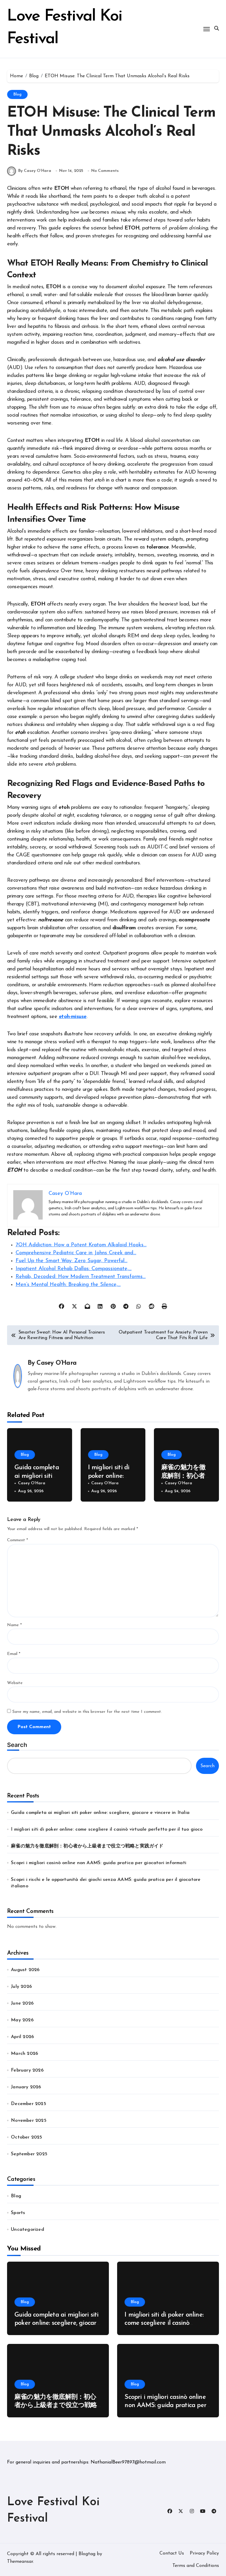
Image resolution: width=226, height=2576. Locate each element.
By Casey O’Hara (35, 171)
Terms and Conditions (196, 2566)
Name (14, 1625)
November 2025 (29, 2121)
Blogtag (87, 2554)
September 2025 (29, 2154)
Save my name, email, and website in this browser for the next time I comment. (87, 1712)
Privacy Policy (204, 2553)
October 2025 (26, 2137)
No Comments (105, 171)
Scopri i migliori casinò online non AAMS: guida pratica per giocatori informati (99, 1863)
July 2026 (21, 1987)
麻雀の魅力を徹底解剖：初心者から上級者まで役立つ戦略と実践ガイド (87, 1846)
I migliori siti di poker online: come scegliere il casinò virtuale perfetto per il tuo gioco (107, 1829)
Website (15, 1683)
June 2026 (22, 2003)
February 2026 (27, 2070)
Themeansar (20, 2562)
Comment (18, 1540)
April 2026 (22, 2037)
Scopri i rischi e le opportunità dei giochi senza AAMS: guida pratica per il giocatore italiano (106, 1883)
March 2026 (24, 2054)
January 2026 (26, 2087)
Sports (18, 2213)
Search (17, 1745)
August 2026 (25, 1970)
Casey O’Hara (56, 1363)
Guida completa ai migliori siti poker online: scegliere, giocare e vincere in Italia (100, 1813)
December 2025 (29, 2104)
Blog (17, 94)
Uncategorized (28, 2230)
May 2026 (22, 2020)
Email (14, 1654)
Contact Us (172, 2553)
